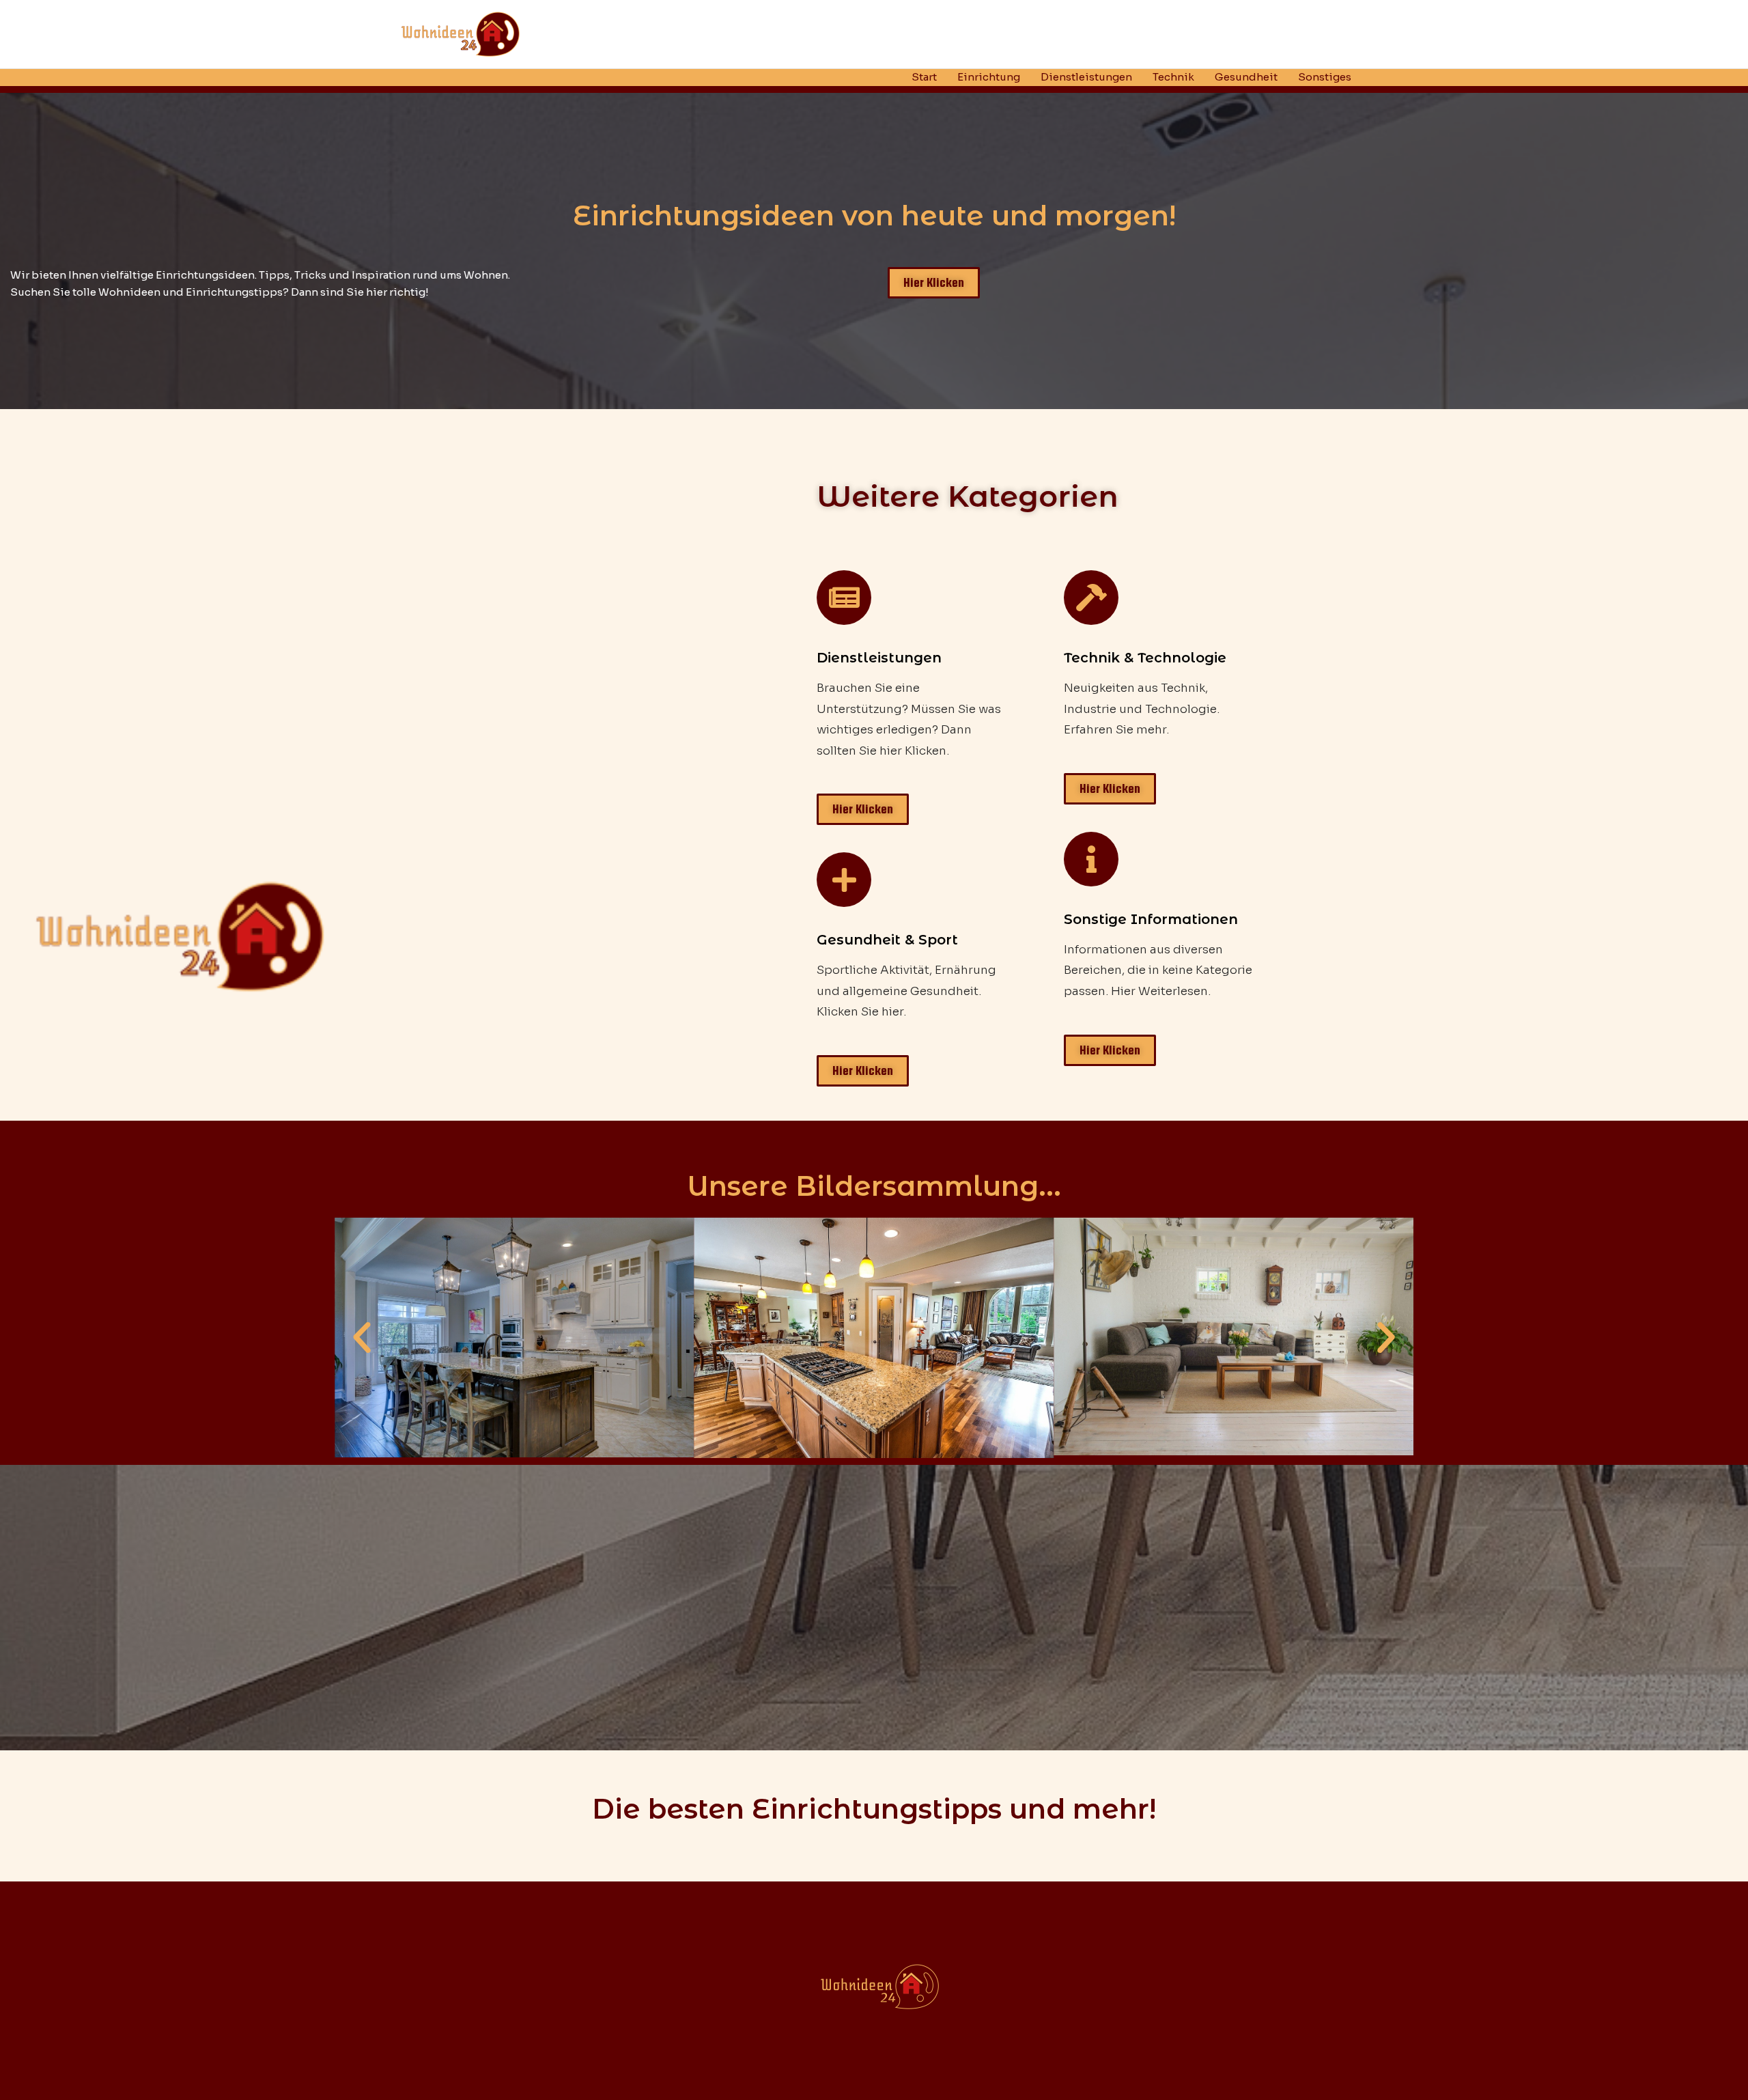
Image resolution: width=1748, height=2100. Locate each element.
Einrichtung (989, 77)
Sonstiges (1325, 77)
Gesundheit (1246, 77)
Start (924, 77)
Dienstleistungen (1086, 77)
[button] (362, 1338)
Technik (1173, 77)
